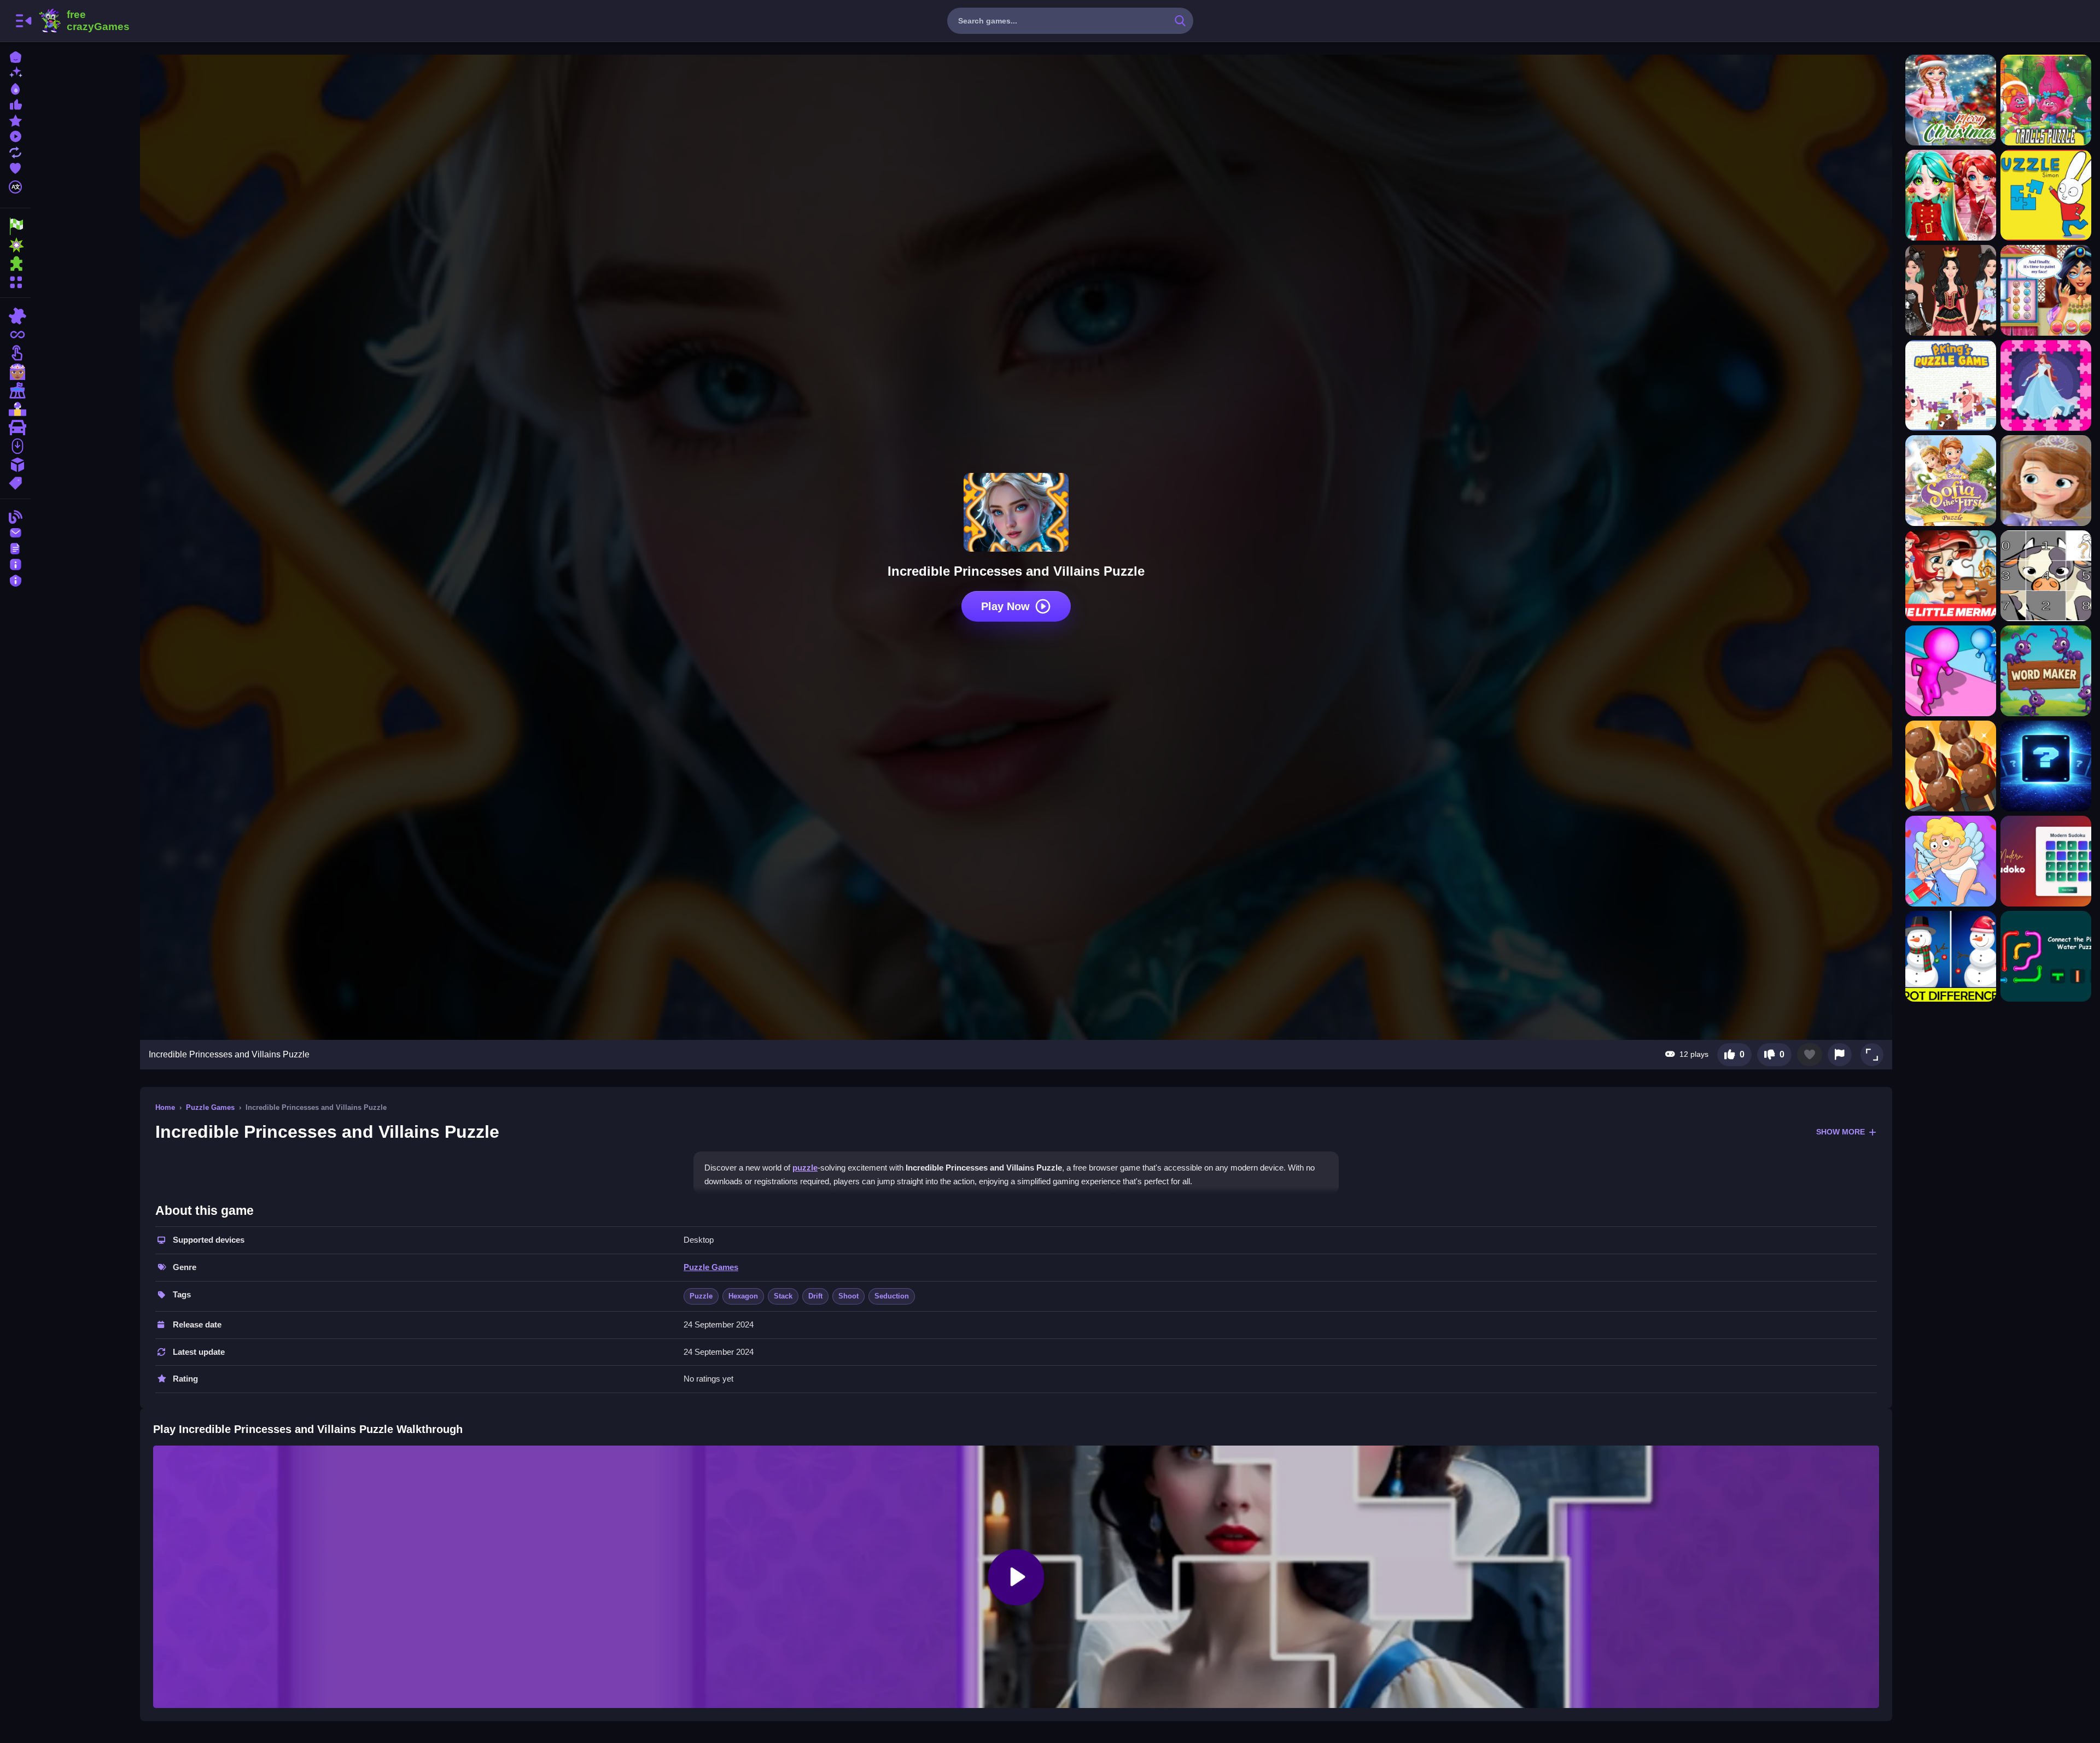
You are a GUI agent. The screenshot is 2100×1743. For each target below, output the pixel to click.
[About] (15, 563)
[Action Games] (15, 245)
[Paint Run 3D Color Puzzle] (1951, 671)
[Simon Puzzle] (2046, 195)
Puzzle (701, 1296)
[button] (1872, 1055)
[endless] (15, 335)
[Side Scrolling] (15, 446)
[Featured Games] (15, 119)
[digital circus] (15, 390)
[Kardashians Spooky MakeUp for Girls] (1951, 290)
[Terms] (15, 548)
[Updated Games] (15, 151)
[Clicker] (15, 353)
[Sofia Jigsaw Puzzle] (2046, 481)
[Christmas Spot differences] (1951, 956)
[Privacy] (15, 579)
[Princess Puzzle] (2046, 385)
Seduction (892, 1296)
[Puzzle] (15, 316)
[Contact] (15, 532)
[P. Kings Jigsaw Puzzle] (1951, 385)
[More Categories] (15, 281)
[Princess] (15, 372)
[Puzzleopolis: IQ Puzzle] (2046, 576)
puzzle (805, 1168)
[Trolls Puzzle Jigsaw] (2046, 100)
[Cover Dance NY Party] (1951, 195)
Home (165, 1107)
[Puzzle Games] (15, 264)
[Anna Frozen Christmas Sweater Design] (1951, 100)
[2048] (15, 465)
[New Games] (15, 72)
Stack (783, 1296)
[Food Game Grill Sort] (1951, 766)
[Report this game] (1840, 1055)
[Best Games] (15, 88)
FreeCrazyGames (84, 21)
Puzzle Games (210, 1107)
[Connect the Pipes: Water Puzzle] (2046, 956)
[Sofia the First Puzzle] (1951, 481)
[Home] (15, 56)
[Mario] (15, 409)
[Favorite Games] (15, 167)
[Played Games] (15, 135)
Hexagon (743, 1296)
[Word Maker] (2046, 671)
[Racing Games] (15, 226)
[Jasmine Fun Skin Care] (2046, 290)
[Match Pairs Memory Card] (2046, 766)
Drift (815, 1296)
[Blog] (15, 516)
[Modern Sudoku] (2046, 861)
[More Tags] (15, 482)
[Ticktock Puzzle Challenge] (1951, 861)
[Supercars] (15, 428)
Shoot (848, 1296)
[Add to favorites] (1810, 1055)
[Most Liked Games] (15, 104)
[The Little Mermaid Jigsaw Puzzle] (1951, 576)
